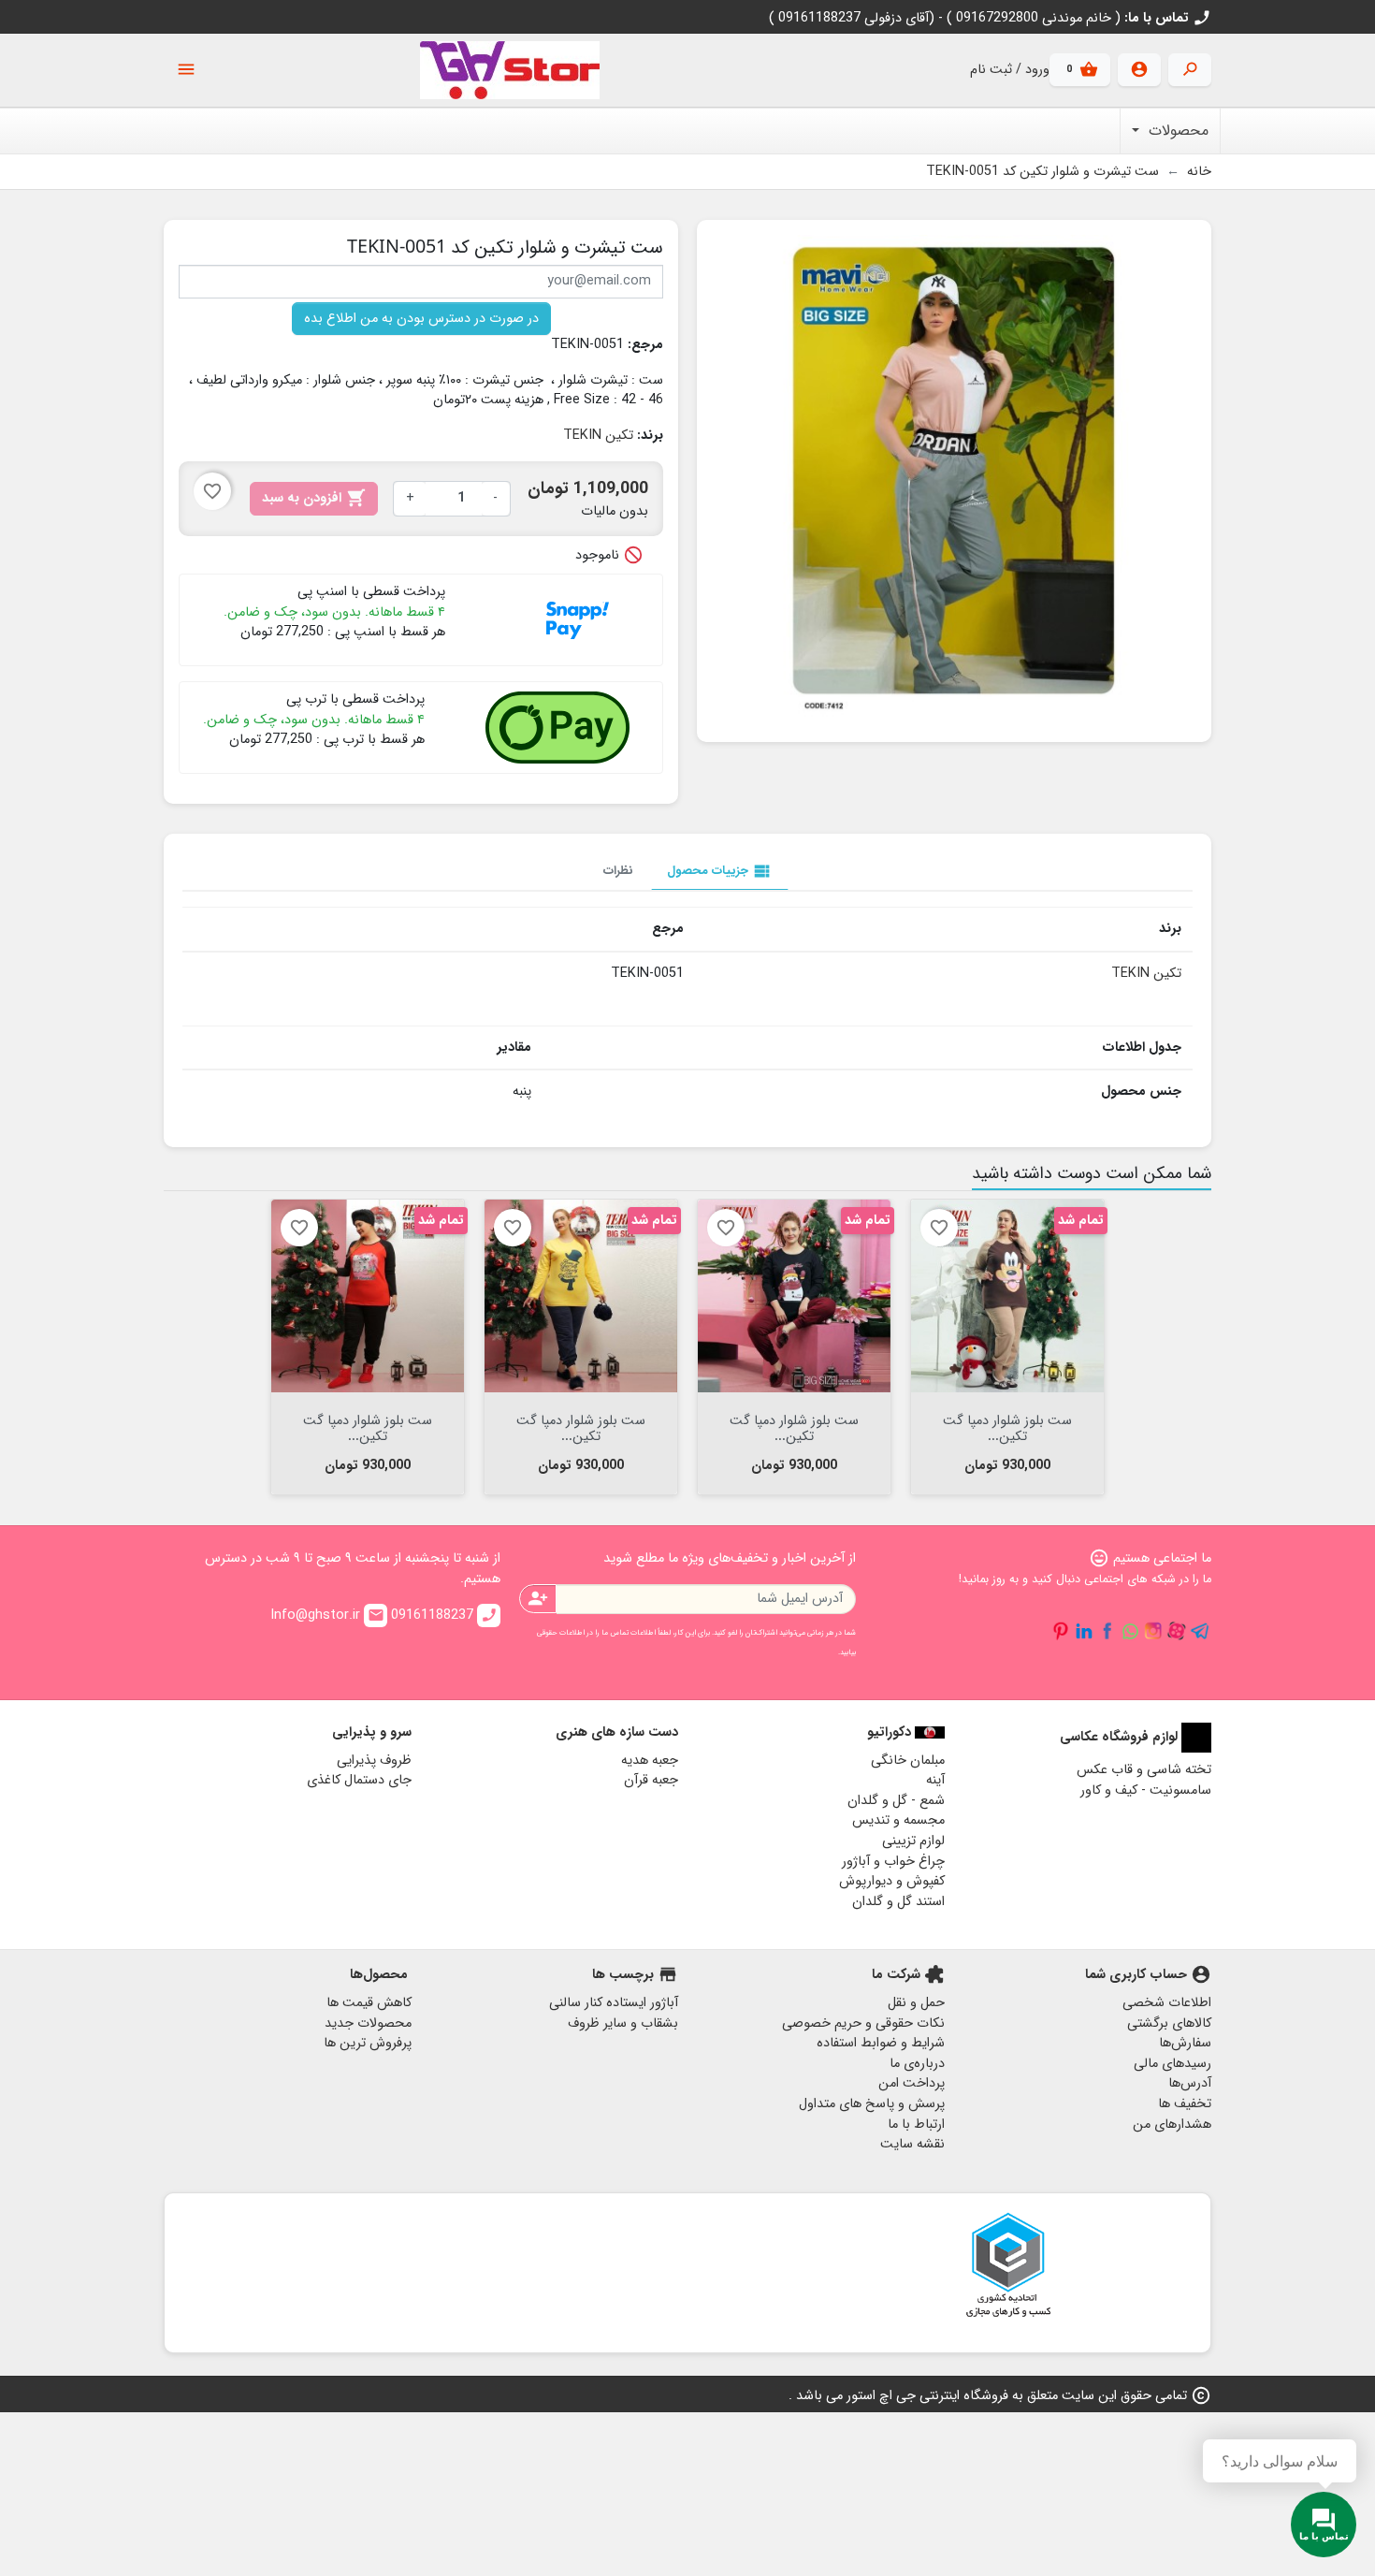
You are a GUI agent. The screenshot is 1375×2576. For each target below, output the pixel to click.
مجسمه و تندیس (898, 1820)
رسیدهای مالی (1172, 2064)
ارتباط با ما (916, 2125)
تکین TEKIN (598, 436)
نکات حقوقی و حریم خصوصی (863, 2023)
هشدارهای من (1172, 2125)
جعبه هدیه (650, 1761)
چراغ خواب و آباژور (893, 1862)
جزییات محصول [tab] (720, 871)
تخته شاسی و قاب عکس (1144, 1770)
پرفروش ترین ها (368, 2043)
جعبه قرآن (651, 1780)
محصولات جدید (368, 2023)
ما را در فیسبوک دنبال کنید (1107, 1631)
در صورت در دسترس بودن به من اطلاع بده (421, 319)
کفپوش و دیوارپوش (892, 1881)
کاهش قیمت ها (369, 2003)
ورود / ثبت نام (1010, 70)
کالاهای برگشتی (1169, 2023)
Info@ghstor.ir (327, 1615)
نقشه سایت (912, 2144)
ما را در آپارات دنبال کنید (1177, 1631)
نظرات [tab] (618, 871)
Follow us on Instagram (1153, 1631)
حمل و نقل (916, 2003)
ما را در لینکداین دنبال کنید (1084, 1631)
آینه (935, 1780)
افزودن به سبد (314, 498)
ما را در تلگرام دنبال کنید (1200, 1631)
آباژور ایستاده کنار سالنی (614, 2003)
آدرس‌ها (1190, 2083)
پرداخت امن (912, 2083)
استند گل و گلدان (898, 1902)
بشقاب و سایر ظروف (623, 2023)
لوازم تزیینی (913, 1841)
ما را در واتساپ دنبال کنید (1130, 1631)
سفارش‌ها (1185, 2043)
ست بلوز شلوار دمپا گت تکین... (1007, 1427)
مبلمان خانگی (908, 1761)
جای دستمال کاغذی (359, 1780)
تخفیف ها (1185, 2104)
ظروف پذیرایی (374, 1761)
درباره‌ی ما (917, 2064)
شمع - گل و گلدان (896, 1801)
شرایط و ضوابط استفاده (881, 2043)
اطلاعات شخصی (1167, 2003)
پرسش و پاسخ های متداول (872, 2104)
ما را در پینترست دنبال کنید (1061, 1631)
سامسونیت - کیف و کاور (1146, 1790)
